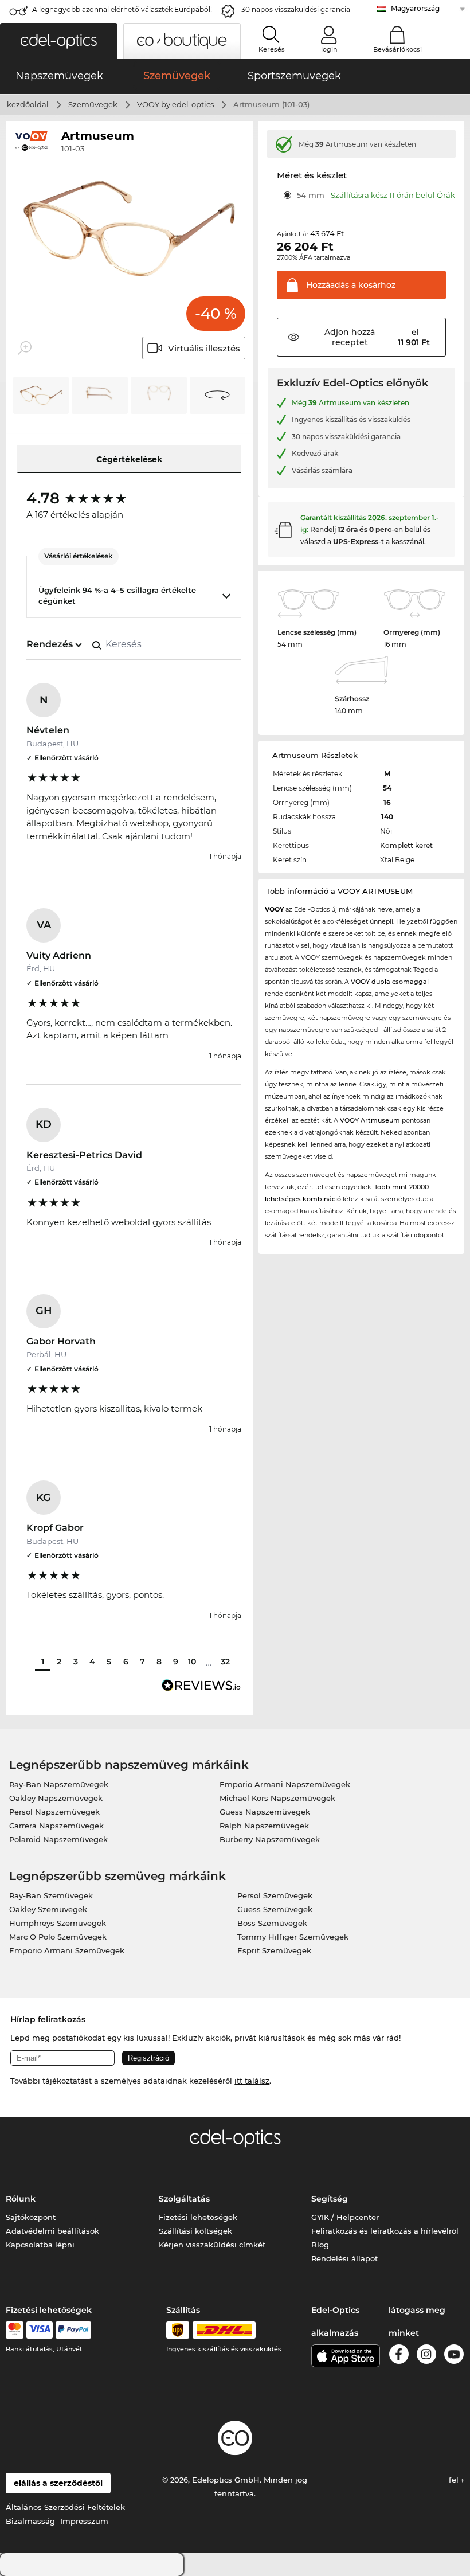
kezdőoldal (28, 104)
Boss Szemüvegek (272, 1923)
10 (192, 1662)
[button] (59, 41)
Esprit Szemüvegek (274, 1950)
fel (455, 2480)
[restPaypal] (74, 2330)
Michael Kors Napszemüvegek (277, 1798)
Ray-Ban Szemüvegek (51, 1895)
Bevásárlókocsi (397, 49)
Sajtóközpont (31, 2217)
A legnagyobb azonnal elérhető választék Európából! (122, 9)
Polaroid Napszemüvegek (58, 1839)
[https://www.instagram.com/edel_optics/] (426, 2356)
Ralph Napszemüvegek (264, 1826)
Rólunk (21, 2199)
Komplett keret (406, 845)
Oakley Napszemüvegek (56, 1798)
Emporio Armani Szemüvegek (67, 1950)
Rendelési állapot (344, 2258)
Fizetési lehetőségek (198, 2217)
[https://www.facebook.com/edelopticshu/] (399, 2356)
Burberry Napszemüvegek (270, 1839)
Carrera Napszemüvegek (56, 1826)
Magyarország (415, 8)
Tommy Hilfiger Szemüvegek (293, 1937)
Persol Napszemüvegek (54, 1812)
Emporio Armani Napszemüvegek (285, 1784)
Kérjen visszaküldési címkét (212, 2245)
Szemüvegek (93, 104)
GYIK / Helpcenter (345, 2217)
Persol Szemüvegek (275, 1895)
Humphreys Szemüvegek (58, 1923)
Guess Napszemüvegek (265, 1812)
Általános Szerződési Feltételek (65, 2507)
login (329, 49)
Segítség (330, 2199)
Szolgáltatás (184, 2199)
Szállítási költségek (195, 2231)
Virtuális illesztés (204, 348)
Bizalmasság (30, 2521)
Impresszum (84, 2521)
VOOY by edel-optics (175, 104)
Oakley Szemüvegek (48, 1909)
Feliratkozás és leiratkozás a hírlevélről (385, 2231)
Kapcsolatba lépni (40, 2245)
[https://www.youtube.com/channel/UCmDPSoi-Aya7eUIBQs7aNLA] (454, 2356)
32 (225, 1662)
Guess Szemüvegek (275, 1909)
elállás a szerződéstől (58, 2483)
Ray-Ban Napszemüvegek (59, 1784)
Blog (320, 2245)
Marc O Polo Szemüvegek (58, 1937)
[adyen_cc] (14, 2330)
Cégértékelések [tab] (129, 459)
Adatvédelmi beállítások (52, 2231)
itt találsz (252, 2081)
